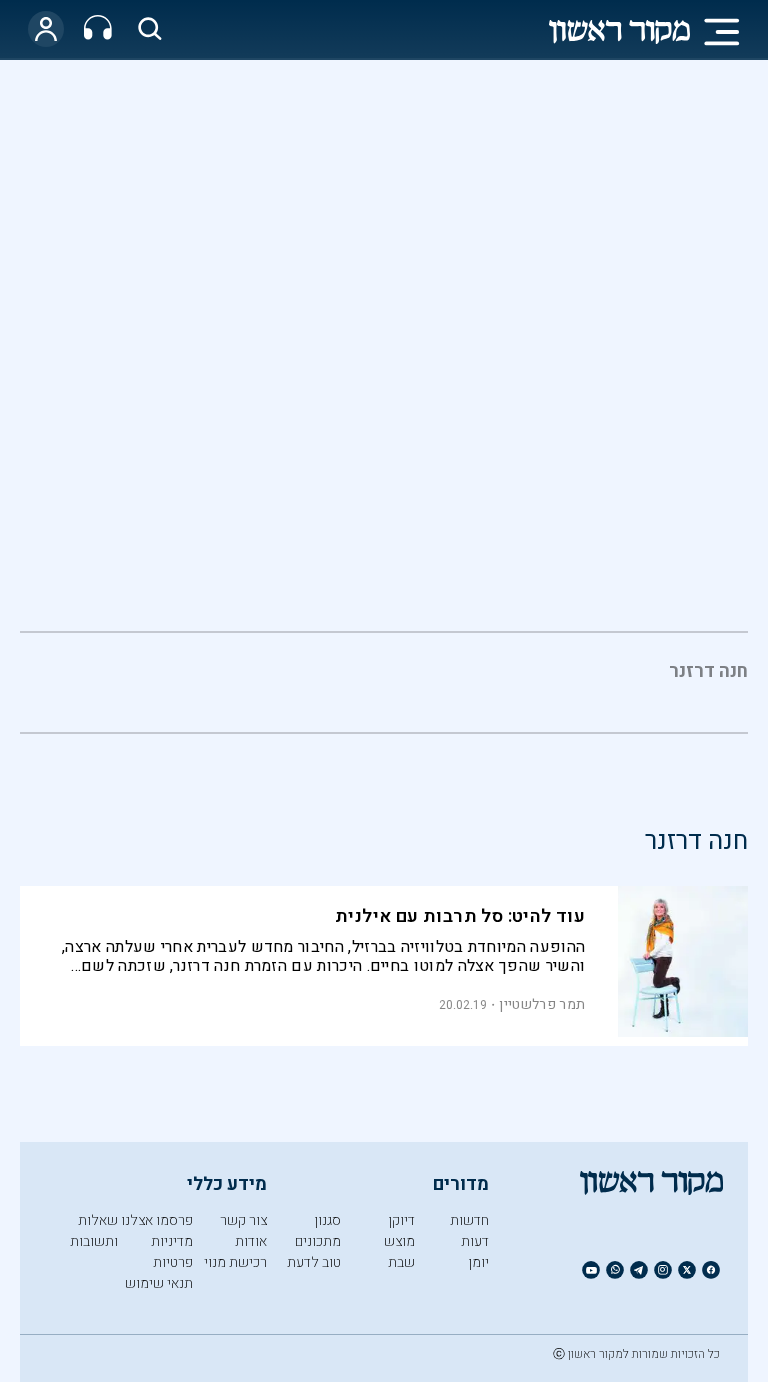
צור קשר (243, 1220)
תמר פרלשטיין (542, 1004)
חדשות (469, 1220)
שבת (401, 1262)
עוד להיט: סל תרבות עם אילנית (460, 916)
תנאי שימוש (159, 1283)
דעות (475, 1241)
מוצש (399, 1241)
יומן (478, 1262)
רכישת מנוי (235, 1262)
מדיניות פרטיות (172, 1252)
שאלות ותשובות (94, 1231)
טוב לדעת (314, 1262)
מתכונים (318, 1241)
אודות (251, 1241)
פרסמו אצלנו (157, 1220)
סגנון (327, 1220)
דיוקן (401, 1220)
